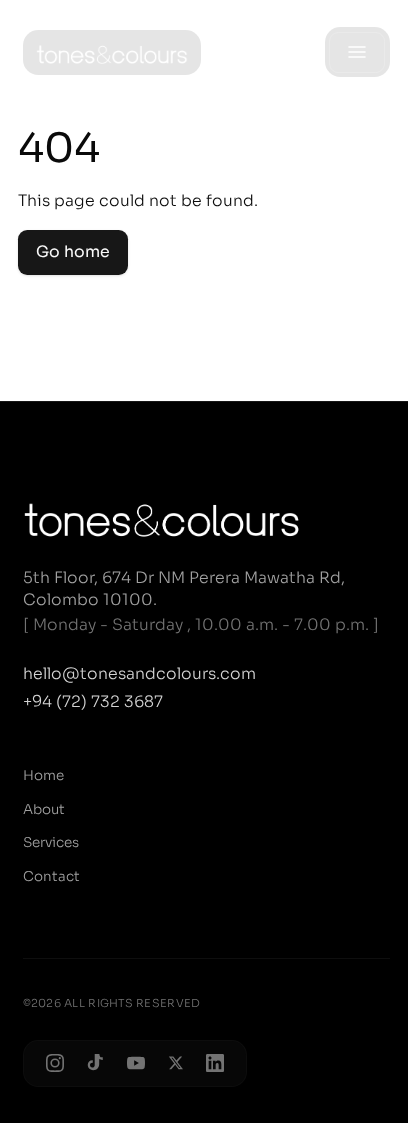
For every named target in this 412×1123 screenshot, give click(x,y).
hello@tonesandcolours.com (139, 674)
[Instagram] (55, 1063)
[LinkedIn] (215, 1063)
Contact (51, 876)
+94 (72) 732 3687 (93, 702)
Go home (73, 252)
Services (51, 842)
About (44, 809)
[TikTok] (96, 1063)
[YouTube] (136, 1063)
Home (43, 775)
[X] (176, 1063)
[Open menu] (357, 52)
